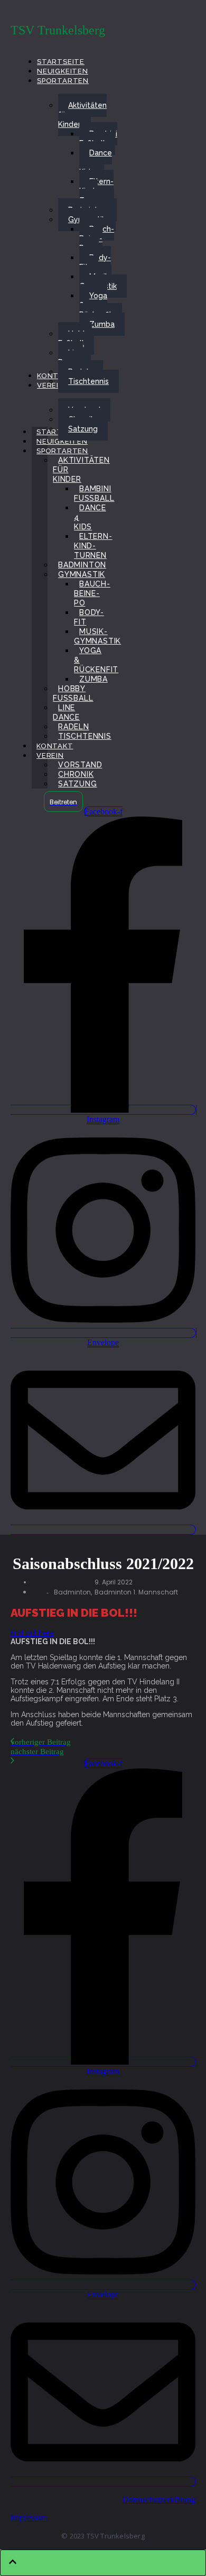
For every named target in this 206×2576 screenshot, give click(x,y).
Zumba (93, 679)
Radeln (74, 727)
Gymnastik (82, 574)
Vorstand (80, 765)
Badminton (82, 565)
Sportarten (62, 451)
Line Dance (66, 712)
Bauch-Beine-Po (92, 593)
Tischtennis (85, 736)
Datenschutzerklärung (159, 2500)
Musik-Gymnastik (97, 636)
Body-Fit (89, 617)
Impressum (29, 2518)
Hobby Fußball (73, 693)
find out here (32, 1633)
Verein (50, 755)
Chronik (76, 774)
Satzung (78, 784)
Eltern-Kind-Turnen (93, 546)
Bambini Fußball (94, 493)
